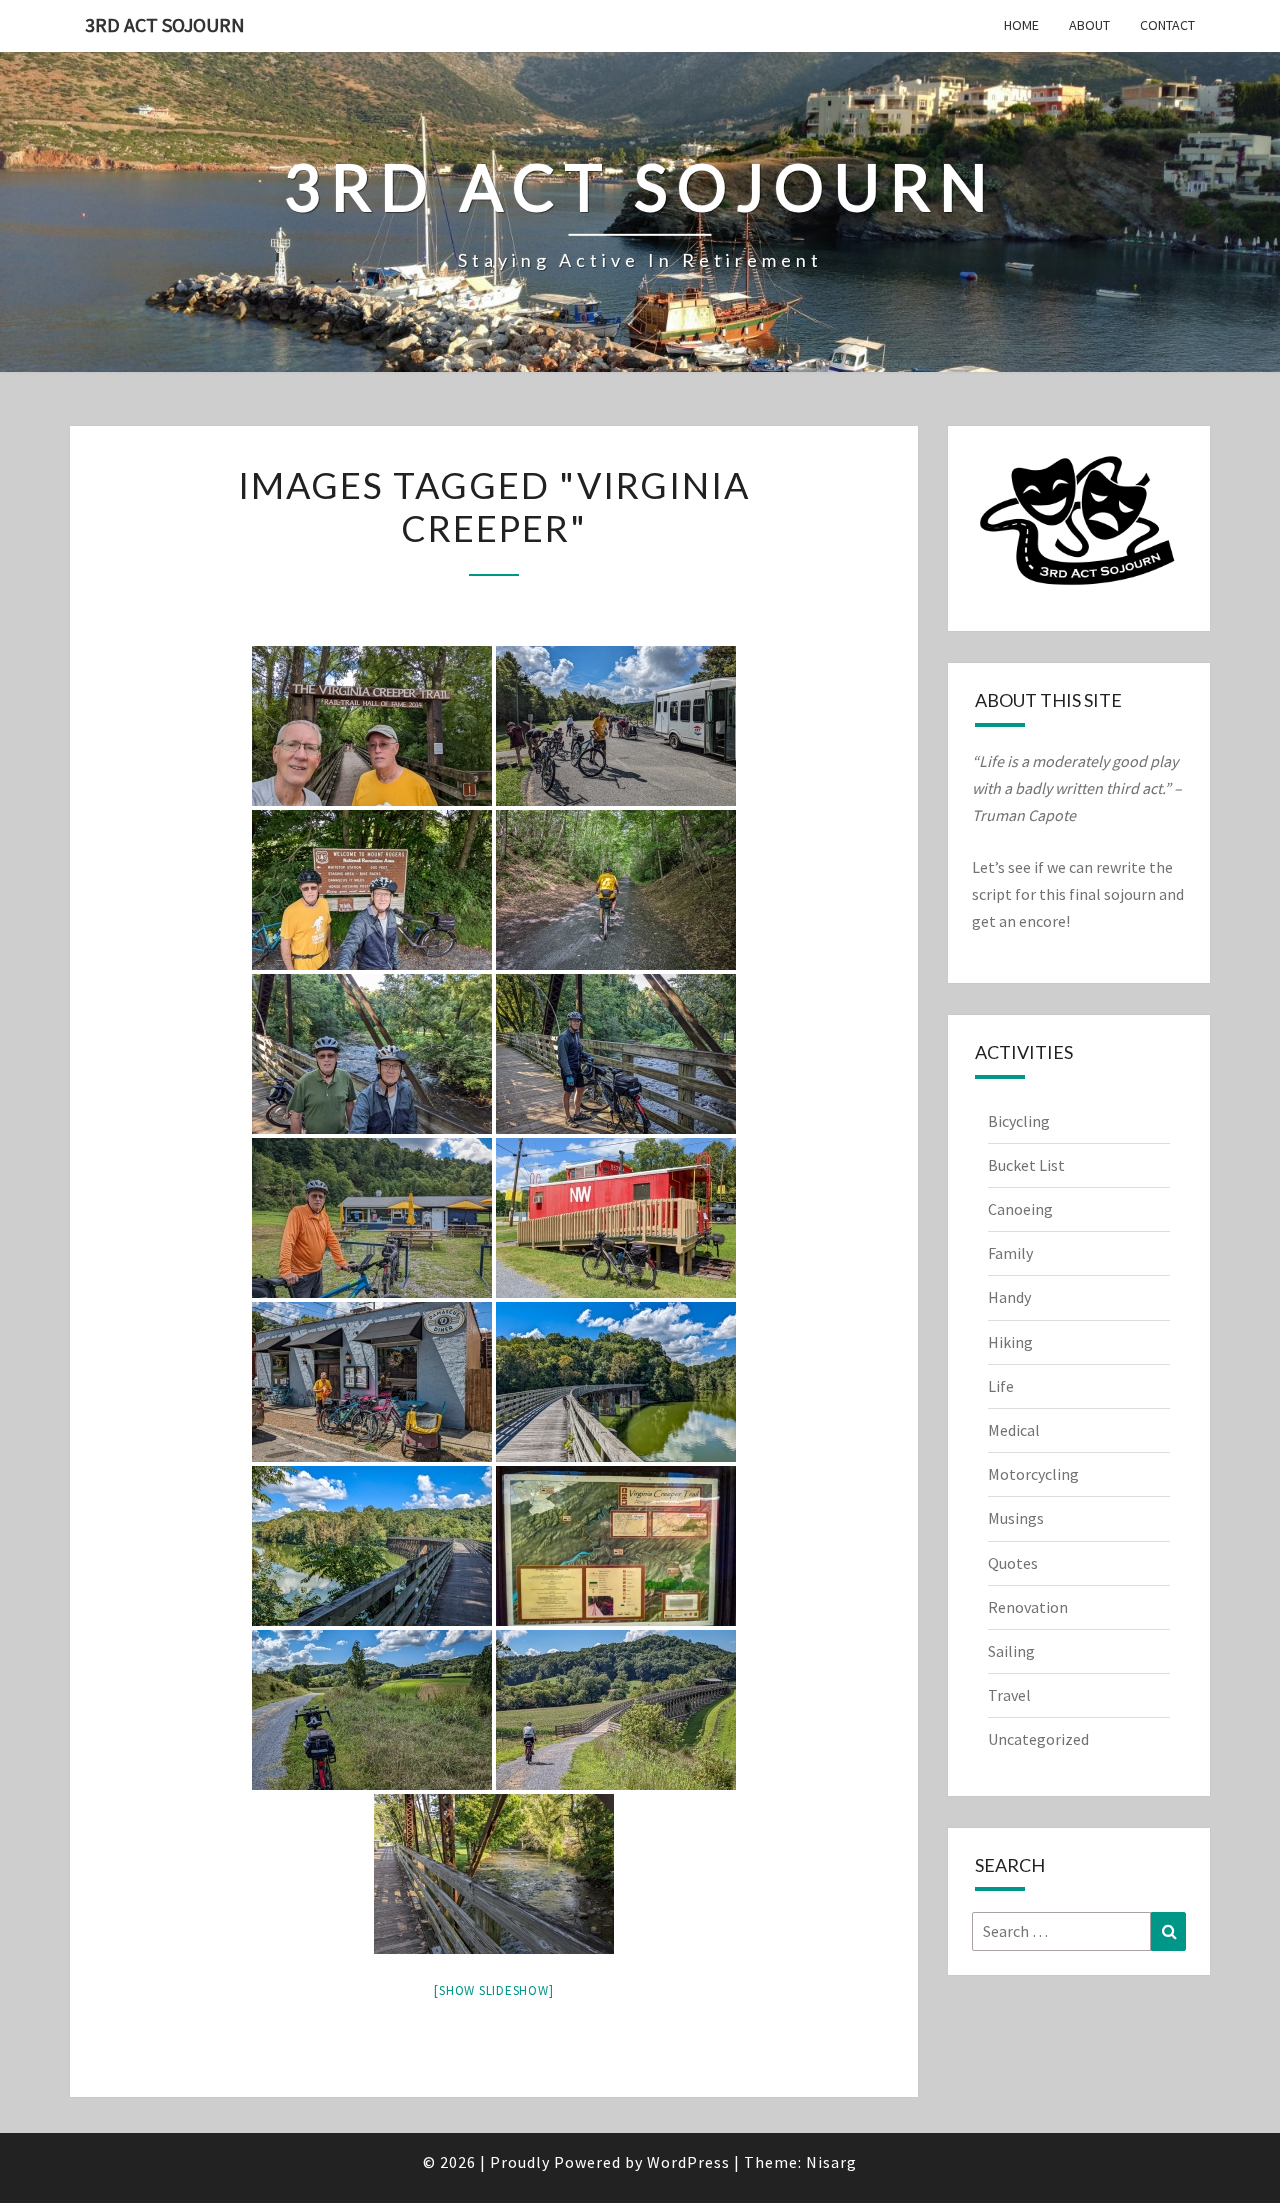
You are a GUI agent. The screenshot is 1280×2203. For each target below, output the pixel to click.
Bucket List (1026, 1165)
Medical (1014, 1430)
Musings (1016, 1518)
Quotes (1013, 1563)
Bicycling (1019, 1121)
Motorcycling (1033, 1474)
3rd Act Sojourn (165, 24)
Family (1010, 1253)
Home (1021, 25)
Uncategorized (1038, 1739)
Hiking (1010, 1342)
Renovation (1028, 1607)
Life (1001, 1386)
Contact (1167, 25)
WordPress (688, 2162)
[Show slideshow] (493, 1990)
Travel (1009, 1695)
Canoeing (1020, 1209)
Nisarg (831, 2162)
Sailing (1011, 1651)
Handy (1009, 1297)
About (1089, 25)
